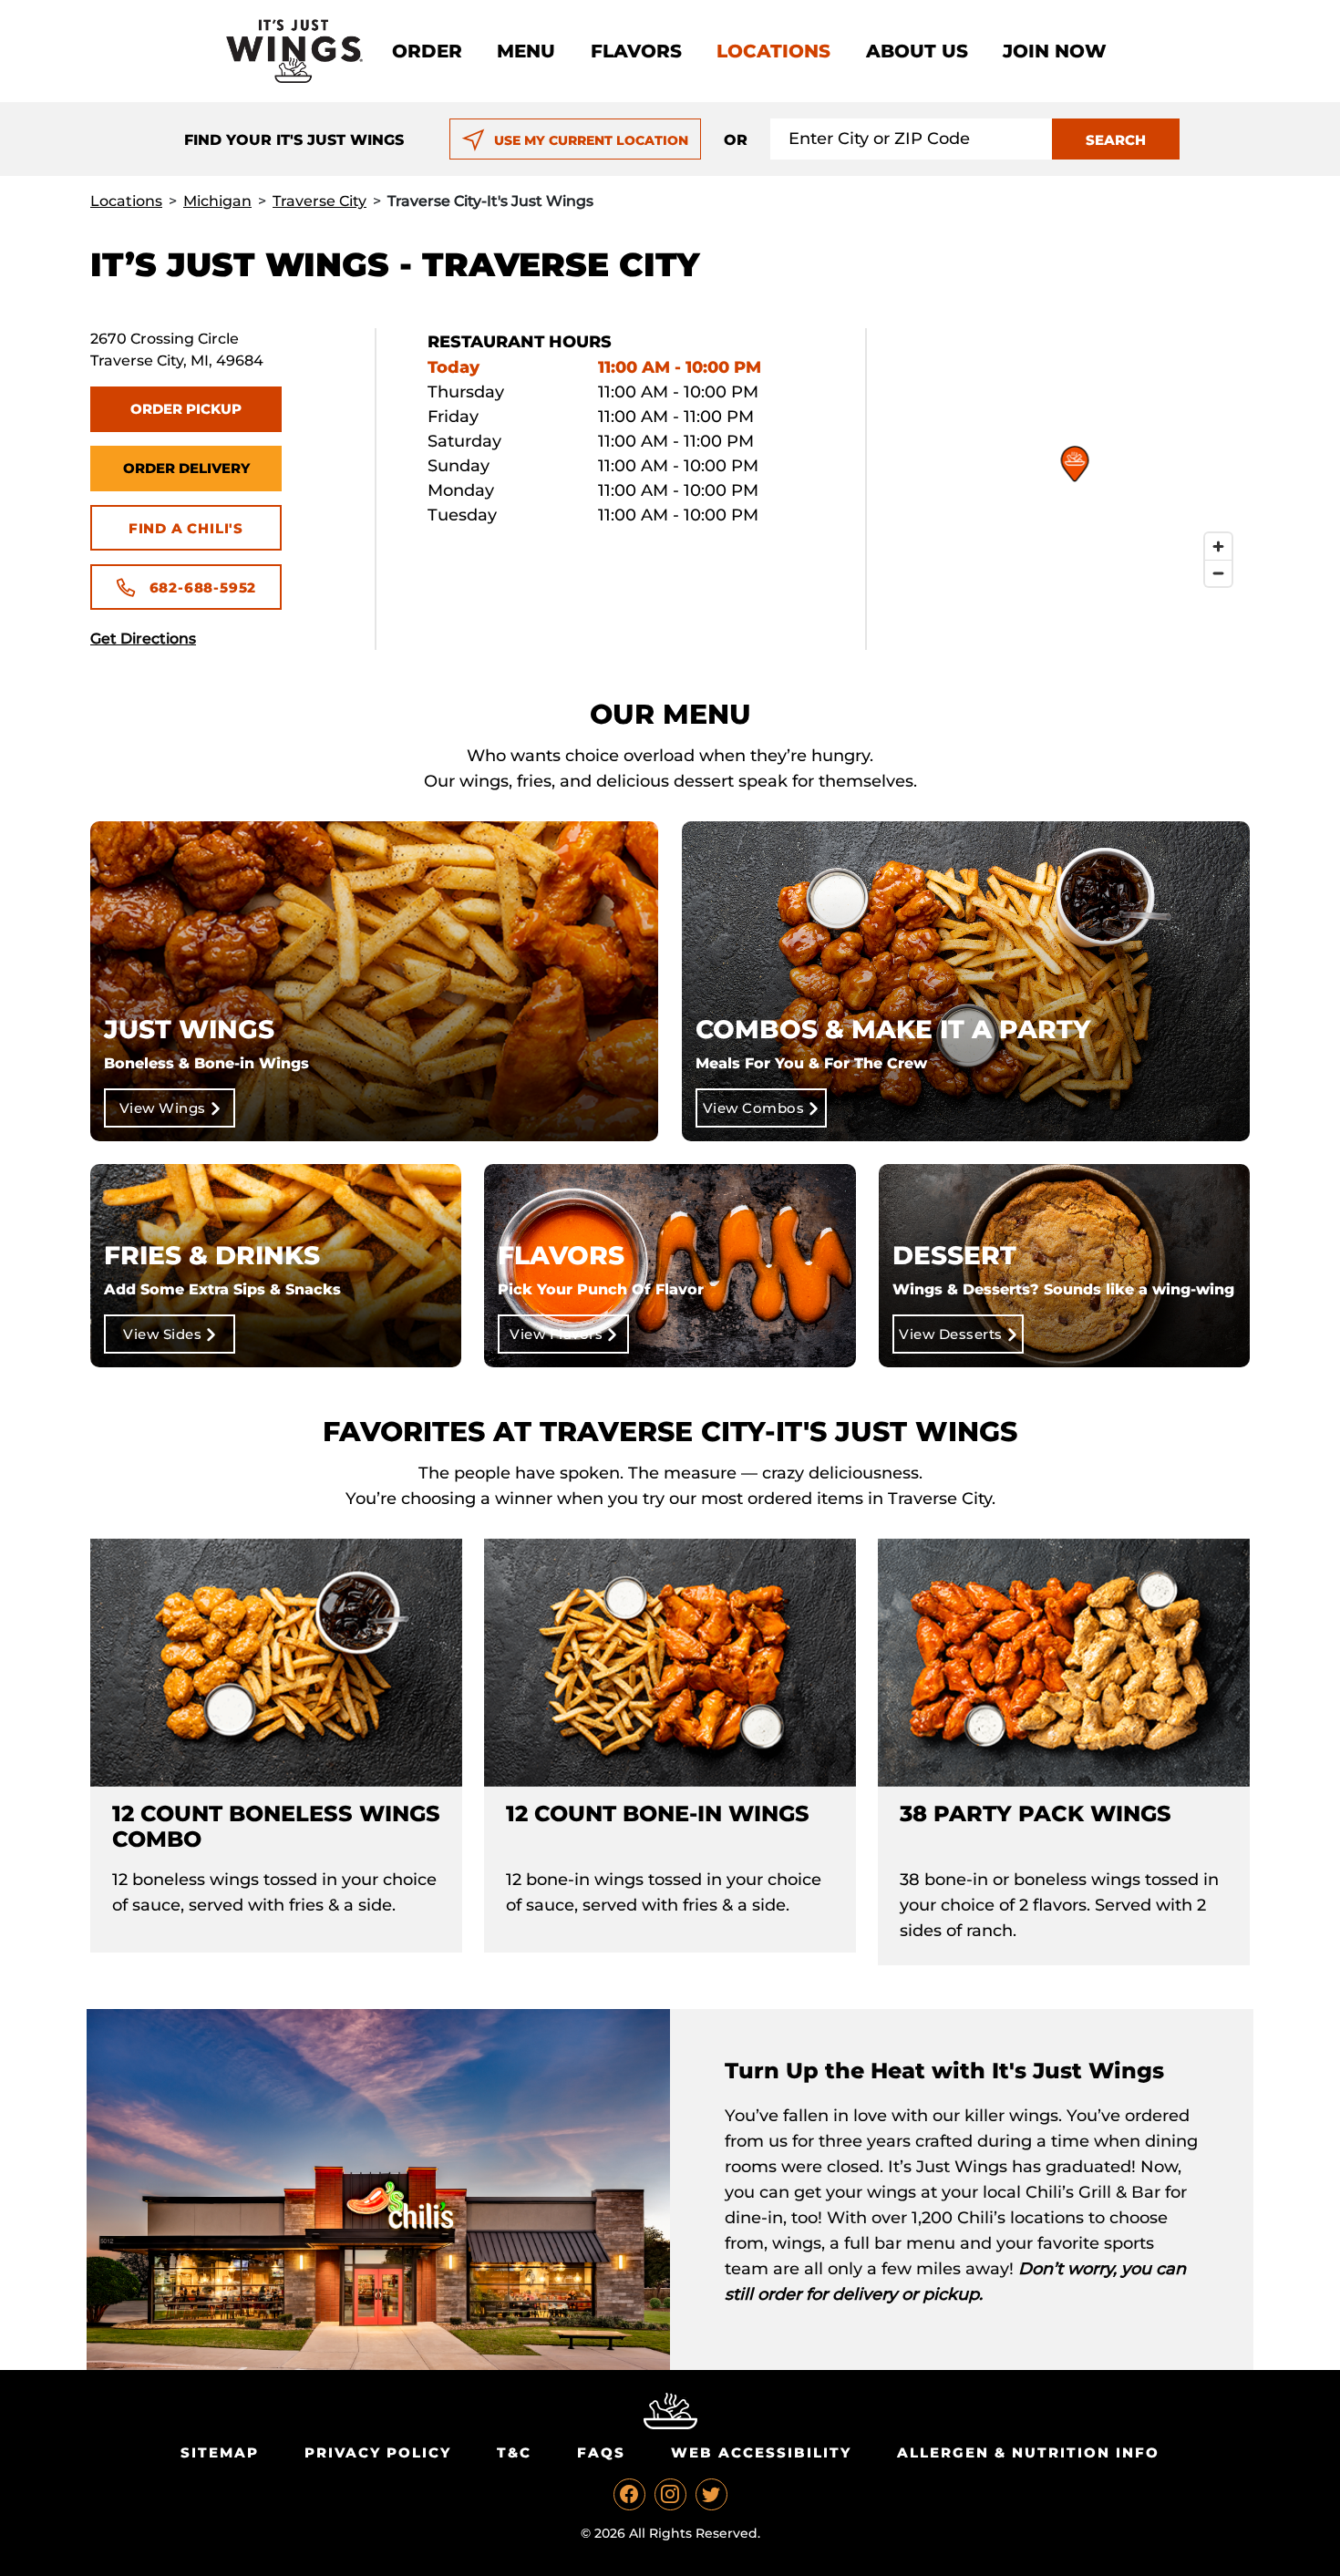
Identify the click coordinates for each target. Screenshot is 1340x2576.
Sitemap (220, 2452)
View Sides (162, 1334)
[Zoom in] (1218, 546)
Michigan (217, 201)
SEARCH (1116, 140)
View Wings (163, 1108)
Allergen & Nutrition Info (1028, 2452)
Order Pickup (186, 409)
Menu (526, 51)
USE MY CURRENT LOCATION (591, 140)
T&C (514, 2452)
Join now (1055, 51)
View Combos (754, 1108)
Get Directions (143, 639)
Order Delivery (186, 468)
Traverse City (320, 201)
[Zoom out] (1218, 573)
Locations (773, 51)
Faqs (601, 2452)
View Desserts (951, 1334)
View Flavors (556, 1334)
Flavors (636, 51)
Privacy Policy (378, 2452)
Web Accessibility (761, 2452)
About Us (917, 51)
